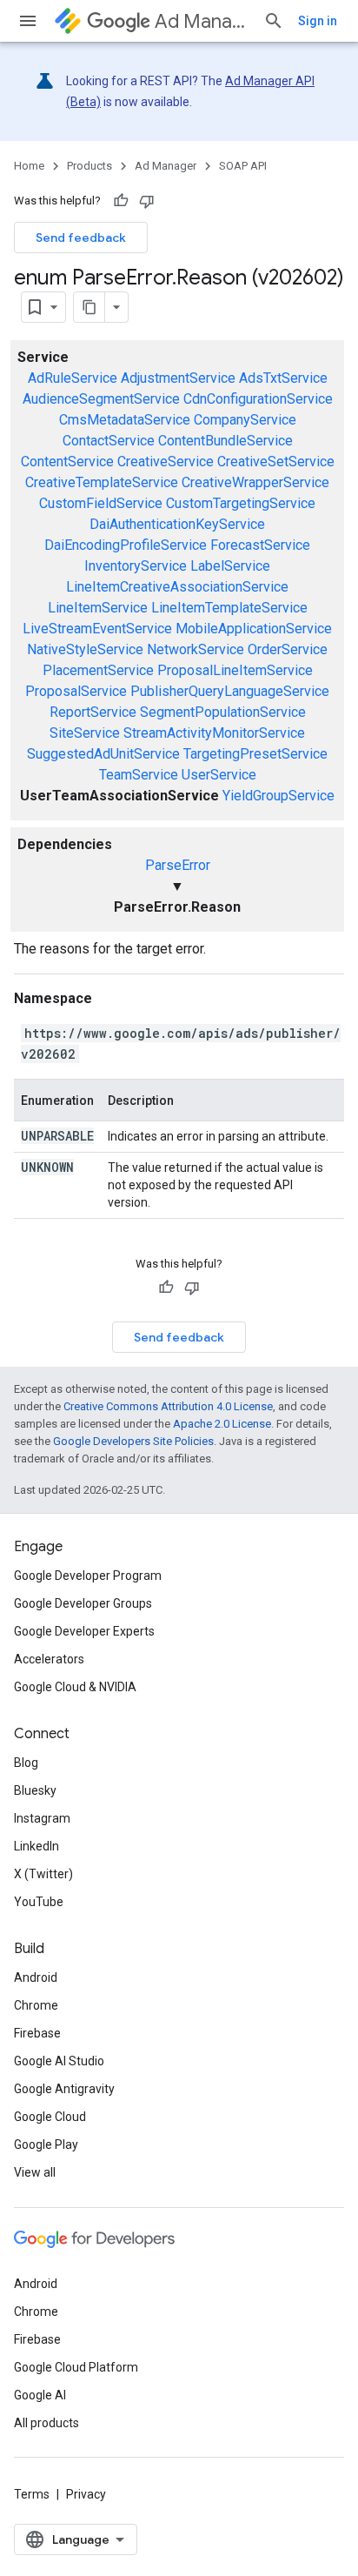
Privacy (86, 2494)
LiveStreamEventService (97, 629)
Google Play (46, 2144)
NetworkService (196, 649)
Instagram (42, 1818)
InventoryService (136, 566)
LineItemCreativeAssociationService (177, 587)
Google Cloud (50, 2117)
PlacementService (98, 670)
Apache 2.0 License (222, 1424)
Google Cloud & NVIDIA (75, 1687)
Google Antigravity (64, 2089)
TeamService (139, 775)
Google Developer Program (88, 1576)
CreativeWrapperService (255, 482)
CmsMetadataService (125, 420)
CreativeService (166, 462)
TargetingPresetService (255, 754)
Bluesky (35, 1790)
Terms (32, 2494)
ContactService (109, 441)
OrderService (288, 649)
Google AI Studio (59, 2061)
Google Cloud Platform (76, 2367)
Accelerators (49, 1659)
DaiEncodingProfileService (126, 545)
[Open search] (274, 21)
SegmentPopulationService (223, 712)
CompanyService (245, 420)
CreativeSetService (276, 462)
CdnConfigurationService (258, 399)
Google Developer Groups (83, 1603)
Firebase (37, 2033)
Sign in (318, 21)
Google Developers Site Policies (133, 1441)
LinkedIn (36, 1846)
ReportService (93, 712)
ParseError (178, 865)
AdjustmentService (178, 378)
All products (46, 2423)
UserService (219, 775)
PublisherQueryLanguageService (230, 691)
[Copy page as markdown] (89, 307)
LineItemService (98, 608)
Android (36, 1977)
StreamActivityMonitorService (214, 733)
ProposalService (76, 691)
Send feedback (81, 238)
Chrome (36, 2005)
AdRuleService (73, 378)
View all (35, 2172)
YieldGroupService (278, 796)
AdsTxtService (283, 378)
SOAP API (243, 166)
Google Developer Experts (84, 1631)
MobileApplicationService (254, 629)
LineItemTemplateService (229, 608)
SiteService (85, 733)
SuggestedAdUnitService (103, 754)
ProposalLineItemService (235, 670)
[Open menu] (28, 21)
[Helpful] (121, 201)
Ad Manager (202, 21)
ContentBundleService (225, 441)
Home (29, 166)
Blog (26, 1763)
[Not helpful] (147, 201)
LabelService (230, 566)
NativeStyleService (85, 649)
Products (89, 166)
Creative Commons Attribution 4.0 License (168, 1406)
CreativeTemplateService (102, 482)
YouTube (39, 1902)
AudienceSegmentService (101, 399)
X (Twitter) (43, 1874)
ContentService (67, 462)
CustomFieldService (101, 503)
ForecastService (260, 545)
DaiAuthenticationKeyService (177, 524)
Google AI (40, 2395)
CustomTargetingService (241, 503)
